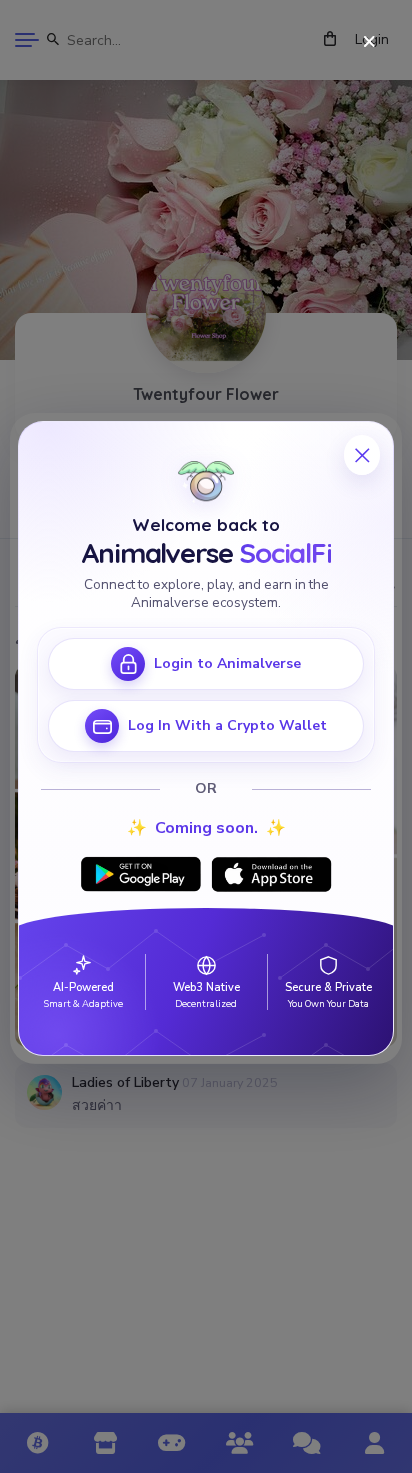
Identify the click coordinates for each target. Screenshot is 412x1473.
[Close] (369, 42)
